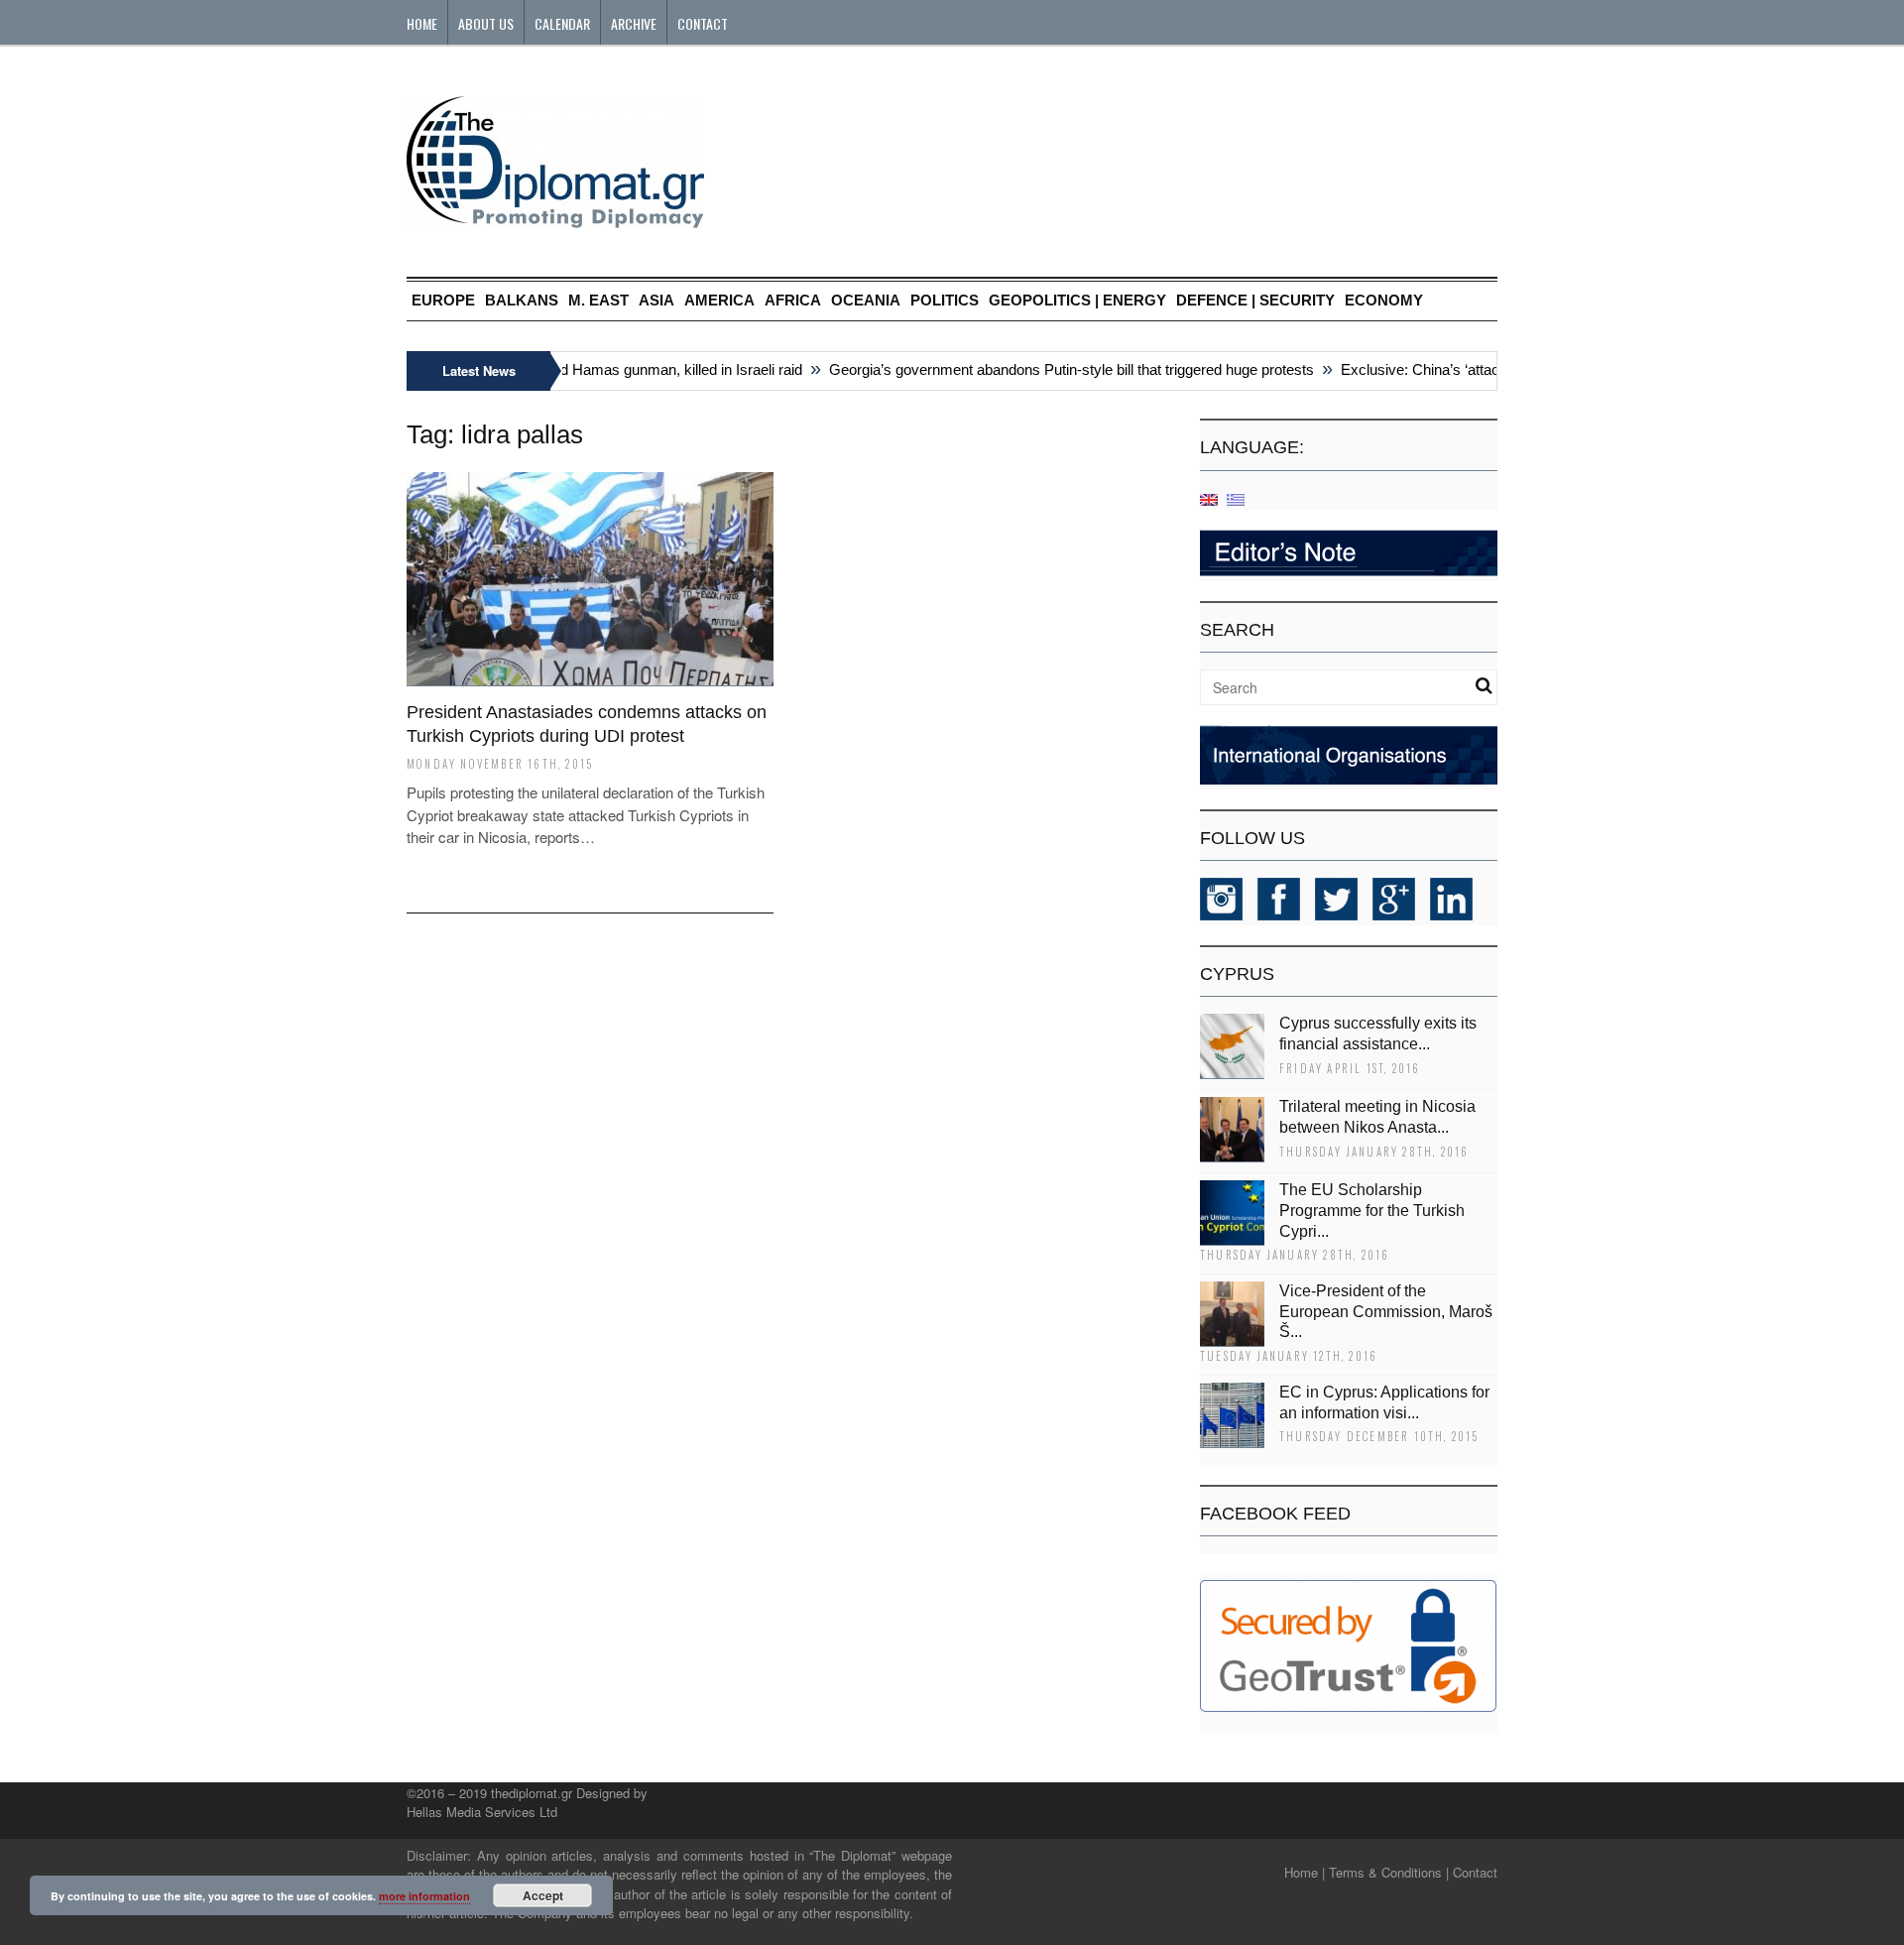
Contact (703, 23)
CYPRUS (1237, 974)
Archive (634, 23)
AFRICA (793, 300)
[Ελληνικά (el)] (1236, 498)
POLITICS (945, 300)
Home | (1305, 1872)
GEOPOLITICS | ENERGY (1077, 300)
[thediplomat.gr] (555, 219)
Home (422, 23)
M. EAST (598, 300)
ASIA (656, 300)
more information (424, 1896)
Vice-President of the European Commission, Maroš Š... (1386, 1312)
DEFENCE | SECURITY (1255, 300)
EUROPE (443, 300)
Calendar (562, 23)
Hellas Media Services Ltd (482, 1812)
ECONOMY (1384, 300)
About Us (486, 23)
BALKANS (522, 300)
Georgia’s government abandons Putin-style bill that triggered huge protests (1051, 369)
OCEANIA (866, 300)
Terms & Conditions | (1389, 1872)
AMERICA (719, 300)
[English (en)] (1209, 498)
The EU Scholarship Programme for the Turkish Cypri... (1372, 1211)
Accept (543, 1895)
